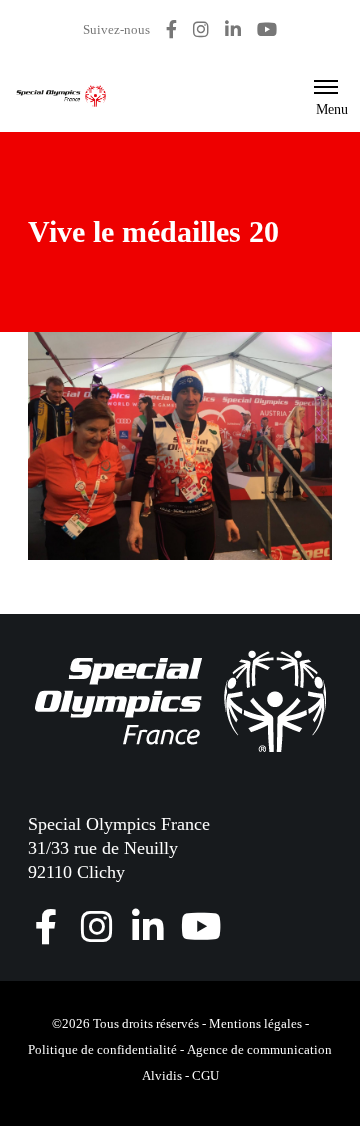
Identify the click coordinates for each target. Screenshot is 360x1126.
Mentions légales (255, 1023)
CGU (205, 1075)
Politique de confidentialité (102, 1049)
